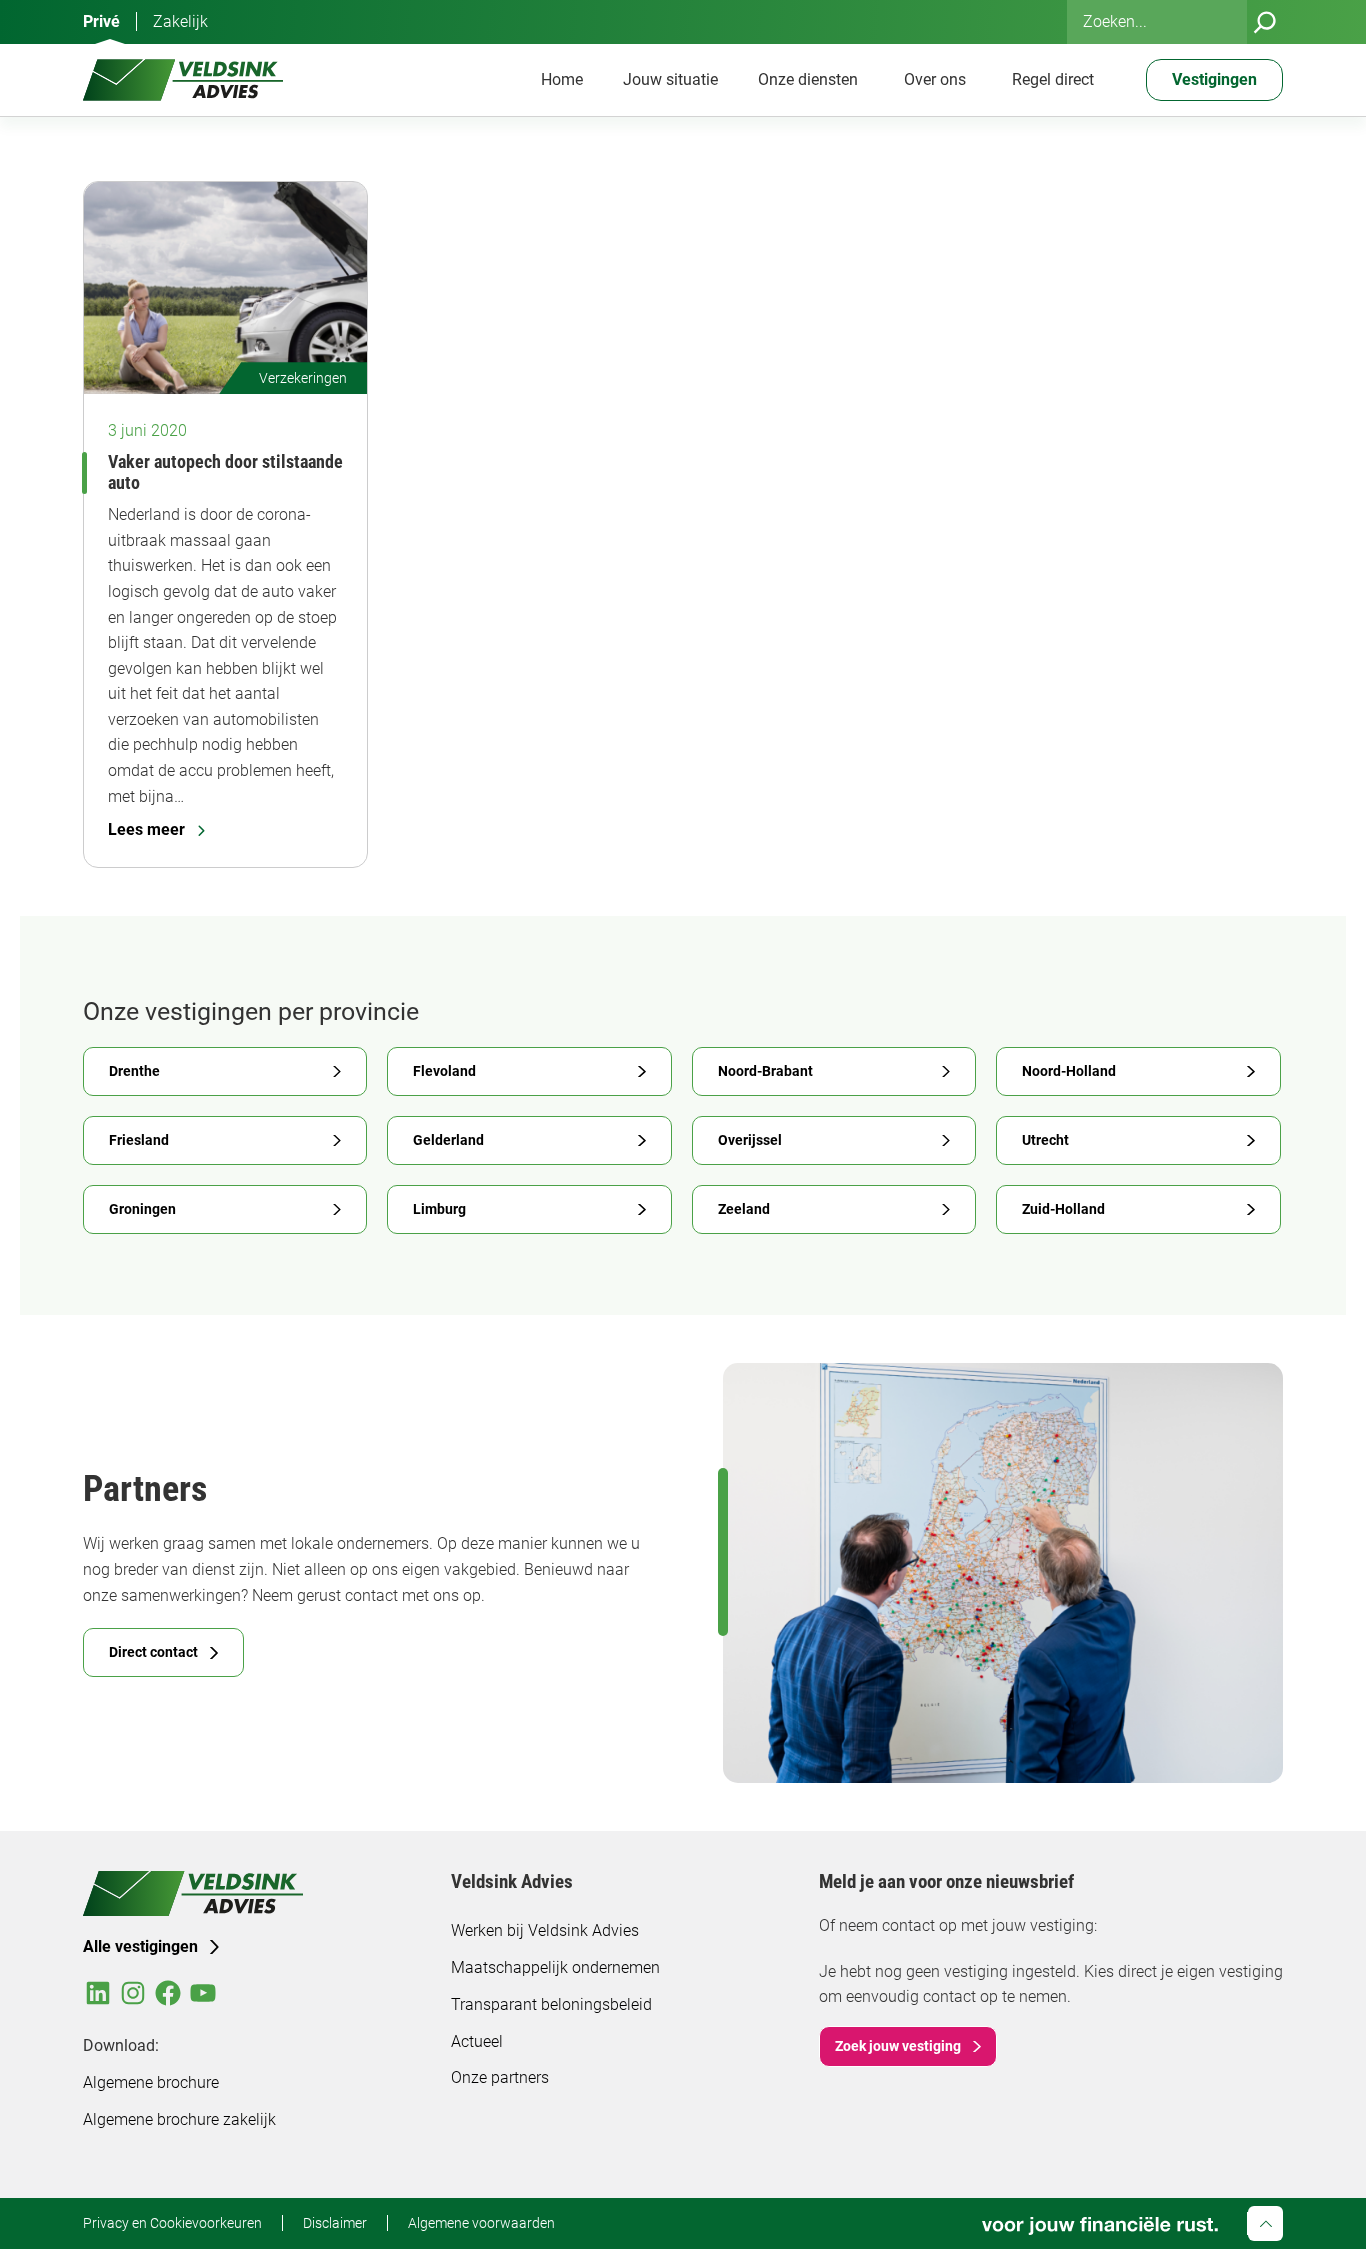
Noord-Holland (1069, 1071)
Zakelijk (180, 21)
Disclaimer (335, 2223)
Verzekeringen (303, 378)
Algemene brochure (151, 2082)
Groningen (142, 1209)
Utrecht (1045, 1140)
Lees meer (146, 829)
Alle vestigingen (140, 1946)
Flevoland (444, 1071)
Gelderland (448, 1140)
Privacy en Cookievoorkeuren (172, 2223)
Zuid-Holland (1063, 1209)
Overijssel (750, 1140)
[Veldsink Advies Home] (183, 80)
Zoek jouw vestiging (898, 2046)
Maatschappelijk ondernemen (555, 1967)
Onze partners (500, 2077)
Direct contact (153, 1652)
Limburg (439, 1209)
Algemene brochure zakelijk (179, 2119)
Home (562, 79)
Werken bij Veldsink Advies (545, 1930)
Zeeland (744, 1209)
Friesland (139, 1140)
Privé (101, 21)
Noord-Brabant (765, 1071)
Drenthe (134, 1071)
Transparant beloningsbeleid (551, 2004)
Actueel (477, 2041)
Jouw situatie (670, 79)
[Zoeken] (1265, 22)
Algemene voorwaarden (481, 2223)
